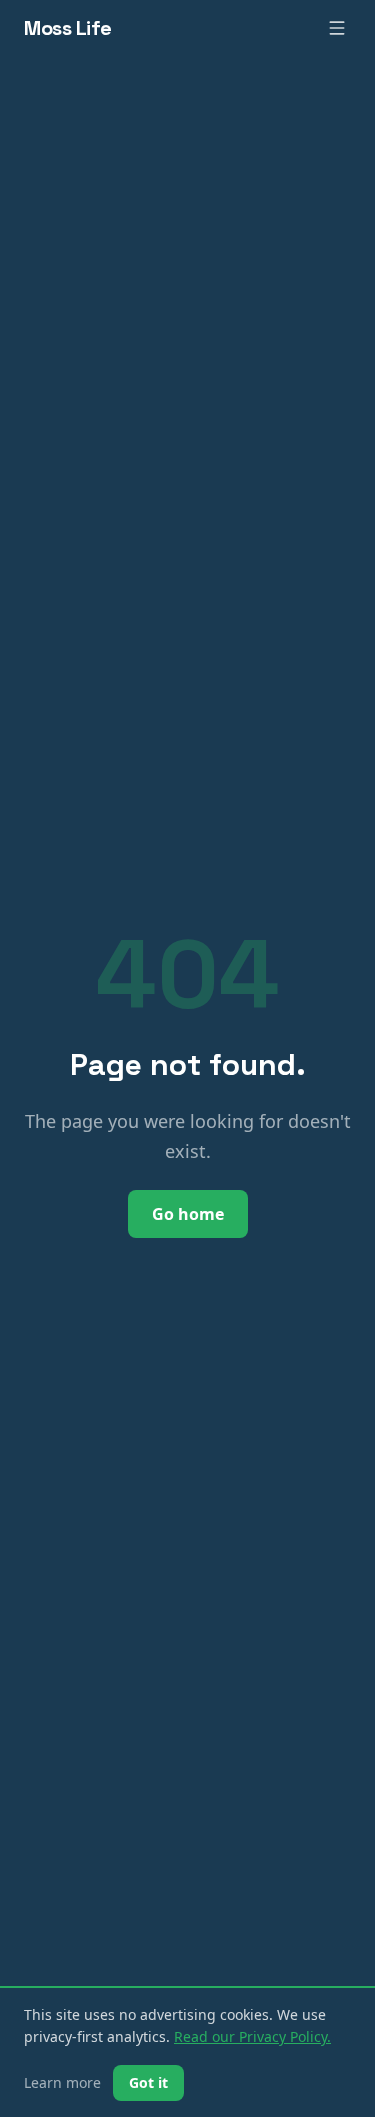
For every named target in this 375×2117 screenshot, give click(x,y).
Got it (148, 2082)
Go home (188, 1214)
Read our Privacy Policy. (252, 2036)
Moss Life (68, 28)
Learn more (62, 2082)
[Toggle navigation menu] (337, 28)
